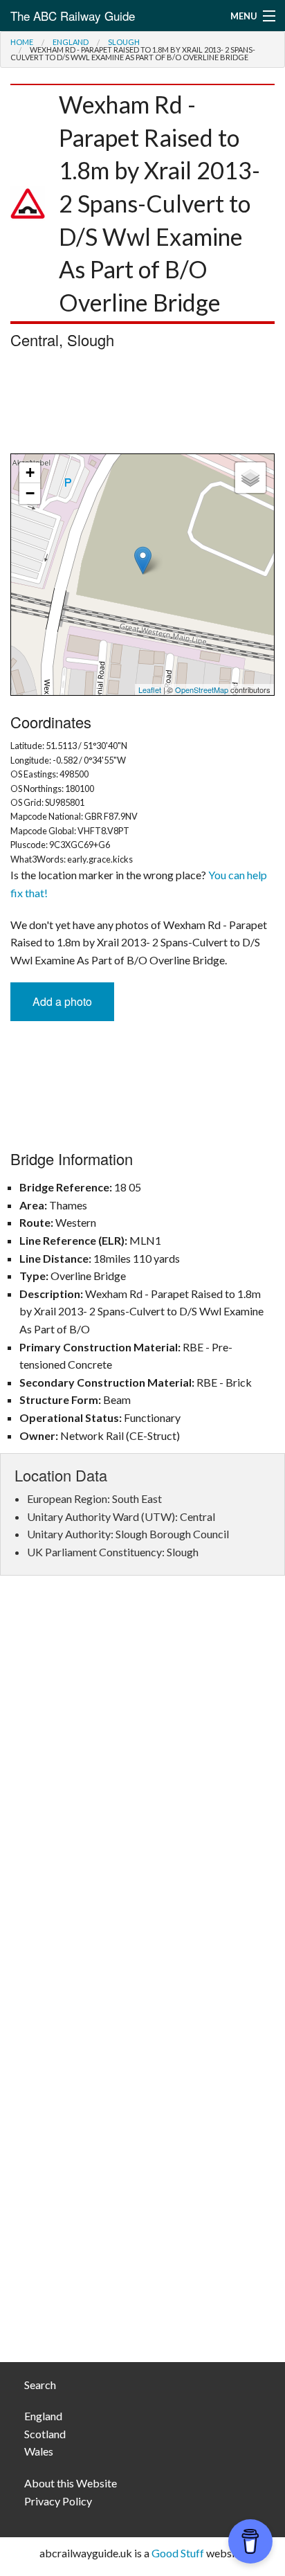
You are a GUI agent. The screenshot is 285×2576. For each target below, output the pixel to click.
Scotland (45, 2434)
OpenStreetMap (202, 690)
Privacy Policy (58, 2501)
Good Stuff (178, 2553)
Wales (39, 2451)
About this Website (71, 2483)
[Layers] (250, 478)
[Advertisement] (142, 405)
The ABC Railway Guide (73, 16)
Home (22, 42)
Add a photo (62, 1001)
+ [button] (30, 472)
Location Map (141, 575)
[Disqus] (142, 1793)
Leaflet (150, 690)
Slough (124, 42)
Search (40, 2385)
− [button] (30, 493)
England (71, 42)
